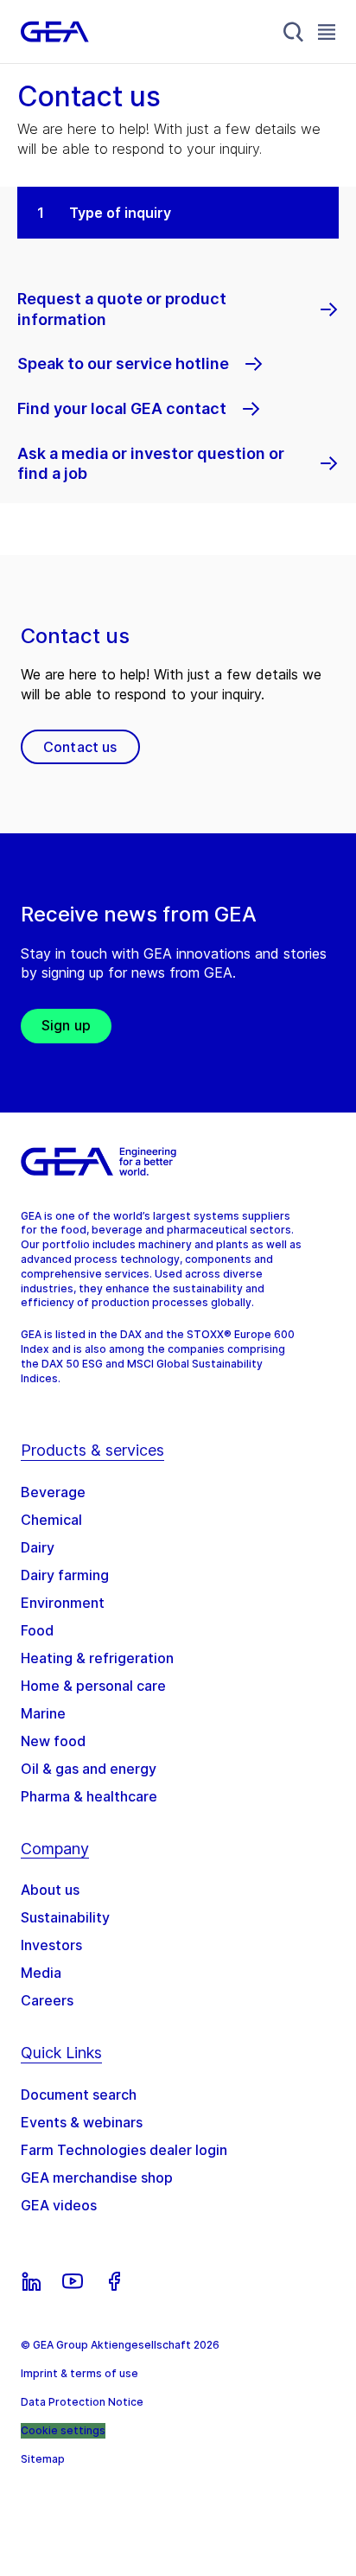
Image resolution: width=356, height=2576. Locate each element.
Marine (43, 1713)
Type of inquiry (120, 213)
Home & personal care (93, 1686)
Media (41, 1973)
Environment (63, 1603)
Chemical (51, 1520)
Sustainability (65, 1917)
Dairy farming (65, 1575)
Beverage (53, 1492)
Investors (51, 1945)
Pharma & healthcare (89, 1796)
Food (37, 1630)
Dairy (38, 1547)
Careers (47, 2000)
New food (53, 1741)
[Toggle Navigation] (327, 32)
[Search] (294, 32)
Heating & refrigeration (97, 1658)
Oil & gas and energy (89, 1769)
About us (50, 1890)
